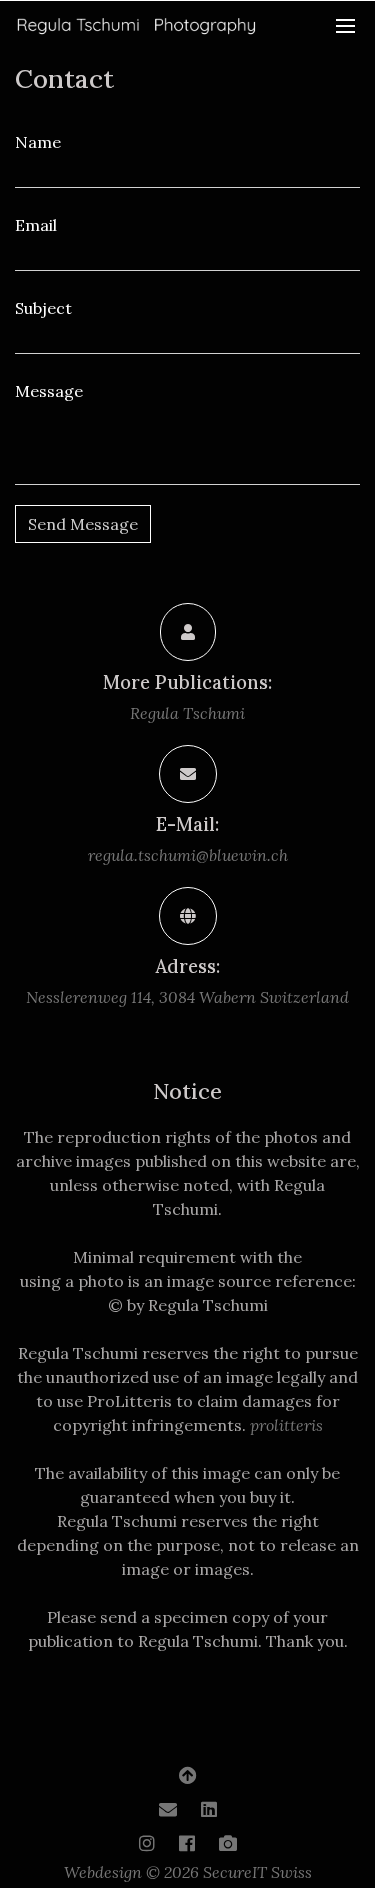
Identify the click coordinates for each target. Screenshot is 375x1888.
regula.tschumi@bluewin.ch (188, 855)
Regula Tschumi (187, 713)
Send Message (83, 524)
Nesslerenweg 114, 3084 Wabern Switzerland (187, 997)
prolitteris (286, 1425)
